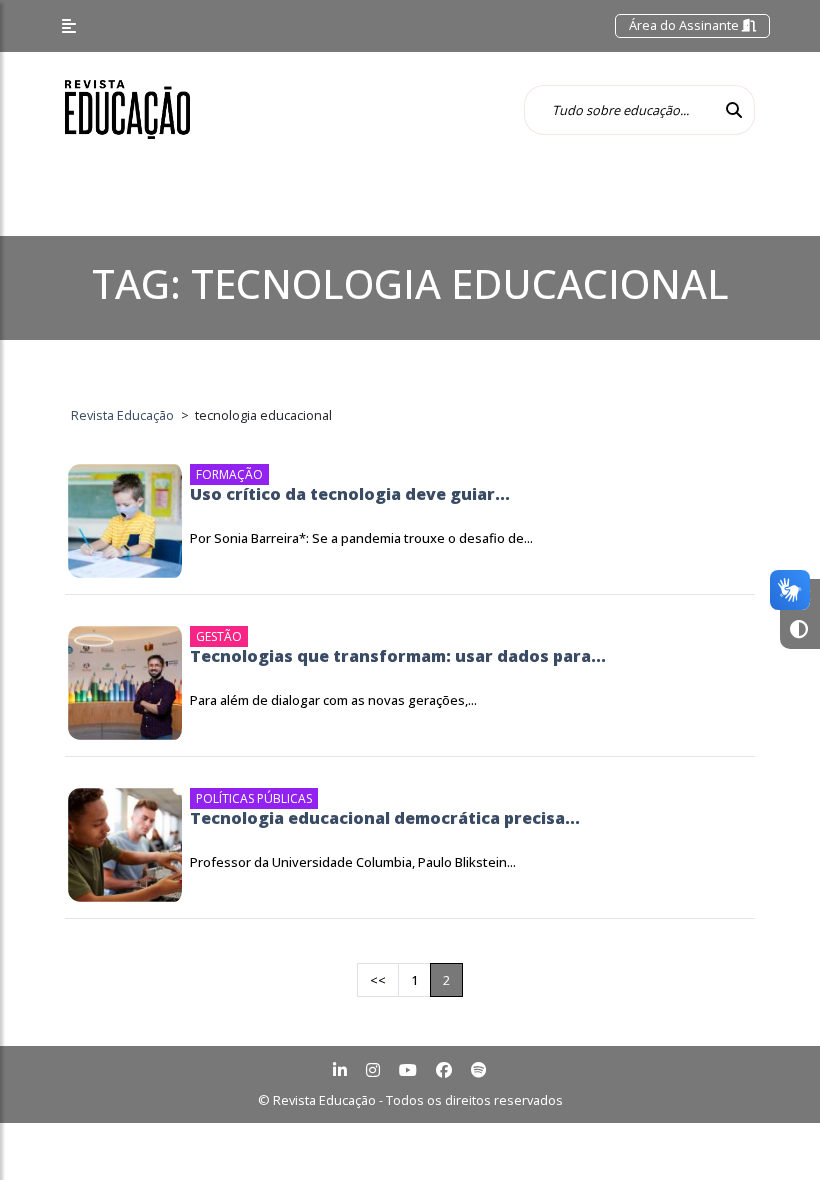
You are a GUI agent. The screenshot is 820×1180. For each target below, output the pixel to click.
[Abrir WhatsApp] (770, 1129)
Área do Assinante (685, 25)
